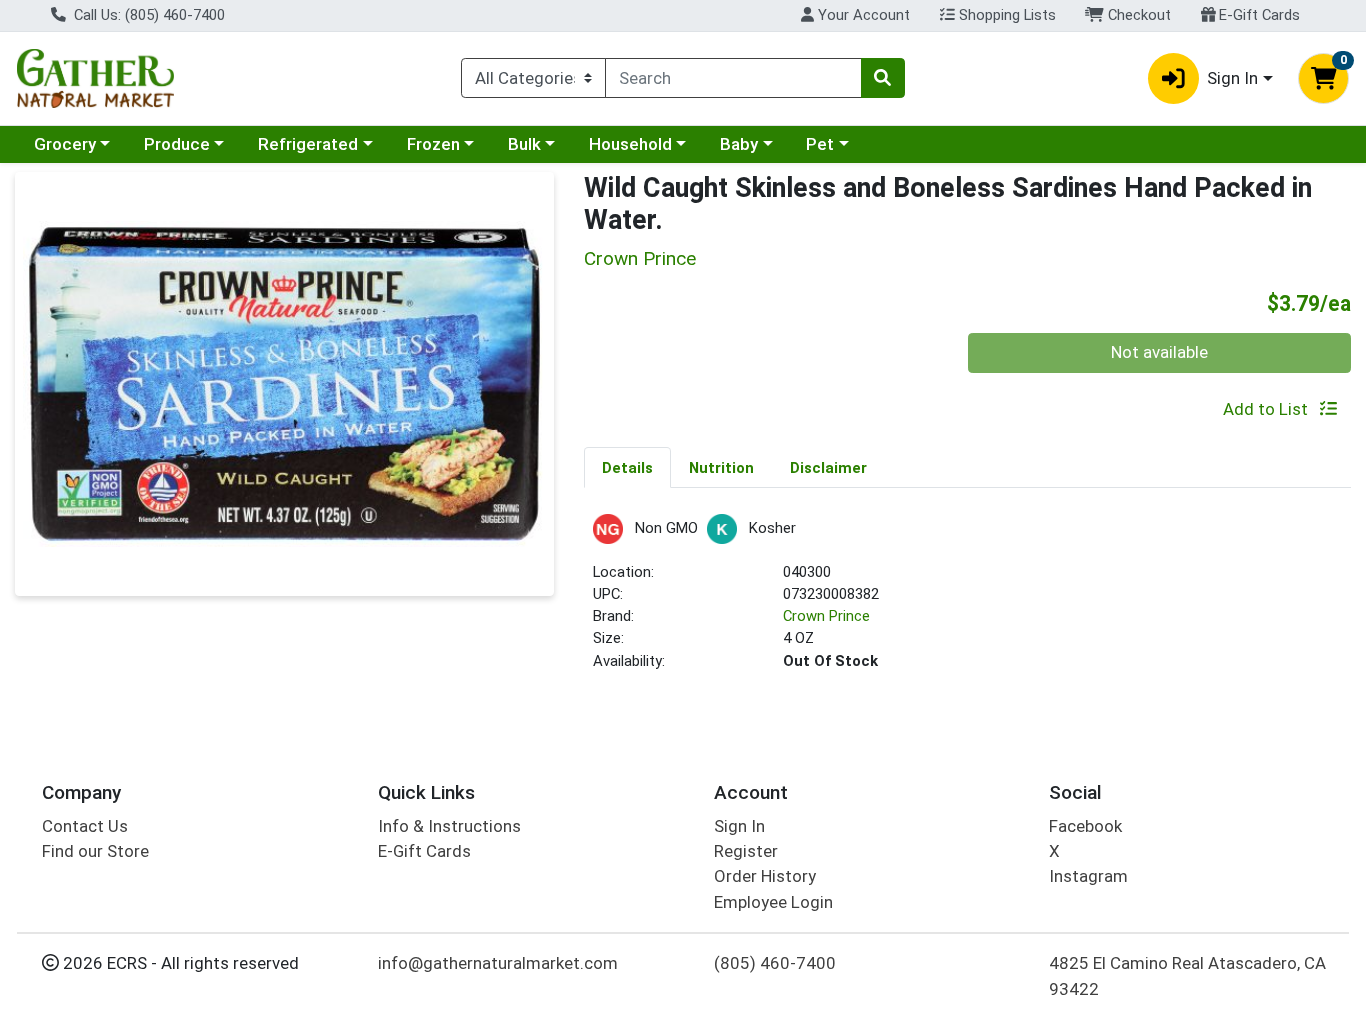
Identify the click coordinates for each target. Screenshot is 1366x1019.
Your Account (862, 15)
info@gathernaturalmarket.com (498, 963)
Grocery (65, 144)
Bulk (524, 144)
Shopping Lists (1005, 15)
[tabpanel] (967, 601)
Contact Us (85, 826)
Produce (177, 144)
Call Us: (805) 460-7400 (147, 15)
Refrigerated (308, 144)
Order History (765, 876)
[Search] (883, 78)
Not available (1159, 352)
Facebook (1085, 826)
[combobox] (733, 78)
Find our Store (95, 851)
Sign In (739, 826)
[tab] (627, 467)
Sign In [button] (1232, 78)
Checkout (1137, 15)
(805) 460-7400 (775, 963)
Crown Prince (826, 616)
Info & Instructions (449, 826)
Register (746, 851)
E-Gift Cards (1257, 15)
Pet (820, 144)
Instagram (1088, 876)
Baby (739, 144)
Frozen (433, 144)
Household (630, 144)
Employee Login (773, 902)
